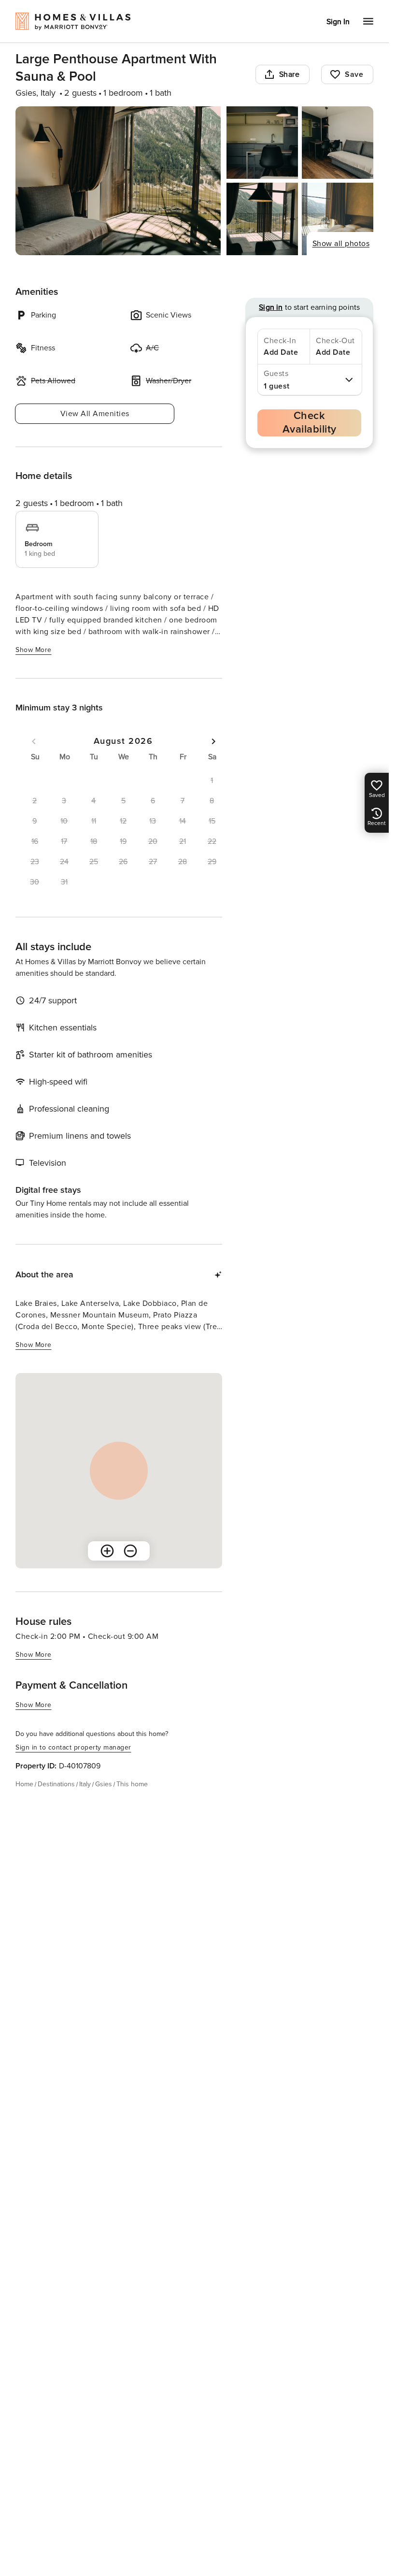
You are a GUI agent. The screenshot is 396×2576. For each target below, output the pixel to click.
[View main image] (118, 181)
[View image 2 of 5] (262, 143)
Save (354, 74)
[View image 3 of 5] (338, 143)
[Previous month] (34, 741)
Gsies (104, 1784)
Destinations (56, 1784)
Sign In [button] (338, 22)
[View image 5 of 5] (338, 219)
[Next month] (213, 741)
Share (290, 74)
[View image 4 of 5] (262, 219)
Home (24, 1784)
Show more (34, 650)
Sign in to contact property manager (73, 1747)
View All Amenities (95, 414)
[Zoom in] (107, 1551)
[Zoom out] (130, 1551)
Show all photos (341, 244)
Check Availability (310, 423)
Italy (85, 1784)
